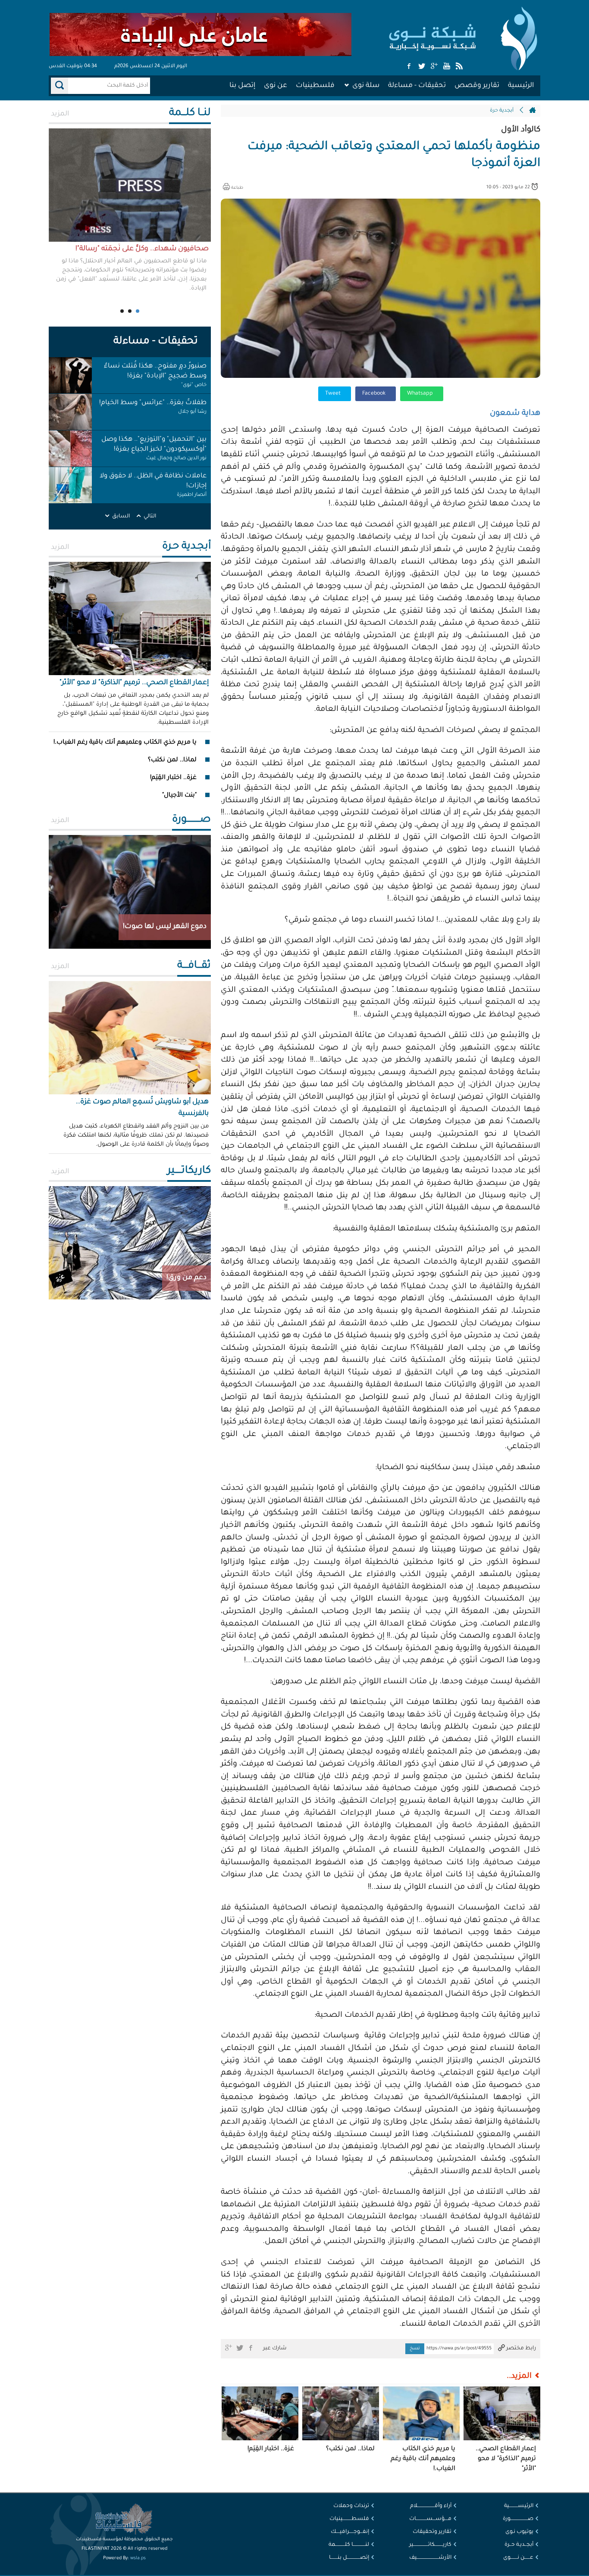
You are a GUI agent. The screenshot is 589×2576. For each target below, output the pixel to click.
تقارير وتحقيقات (432, 2532)
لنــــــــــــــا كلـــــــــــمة (349, 2545)
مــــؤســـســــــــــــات (430, 2519)
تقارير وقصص (477, 86)
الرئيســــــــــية (519, 2506)
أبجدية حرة (502, 111)
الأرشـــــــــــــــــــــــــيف (430, 2558)
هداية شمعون (515, 414)
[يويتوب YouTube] (447, 67)
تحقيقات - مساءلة (417, 86)
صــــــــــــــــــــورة (518, 2519)
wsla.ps (138, 2558)
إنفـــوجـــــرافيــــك (350, 2532)
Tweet (334, 394)
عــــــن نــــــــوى (518, 2558)
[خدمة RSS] (459, 67)
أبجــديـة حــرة (519, 2545)
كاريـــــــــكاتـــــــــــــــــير (430, 2545)
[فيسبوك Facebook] (409, 67)
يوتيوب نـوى (519, 2532)
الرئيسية (521, 86)
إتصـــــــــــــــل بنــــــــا (349, 2558)
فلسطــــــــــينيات (349, 2519)
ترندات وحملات (351, 2506)
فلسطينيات (315, 86)
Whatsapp (421, 394)
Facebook (374, 394)
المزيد (60, 114)
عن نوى (276, 86)
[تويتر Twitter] (422, 67)
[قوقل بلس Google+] (434, 67)
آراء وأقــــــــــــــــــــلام (431, 2506)
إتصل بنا (242, 86)
